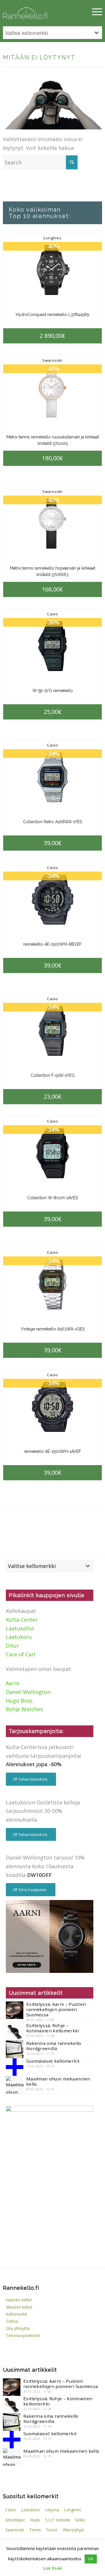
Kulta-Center (22, 1620)
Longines (52, 238)
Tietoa (12, 2321)
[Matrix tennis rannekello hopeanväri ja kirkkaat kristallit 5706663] (52, 524)
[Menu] (94, 12)
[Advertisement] (50, 2218)
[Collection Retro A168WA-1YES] (52, 777)
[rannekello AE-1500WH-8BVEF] (52, 900)
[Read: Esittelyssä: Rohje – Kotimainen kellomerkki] (15, 2031)
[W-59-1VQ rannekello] (52, 646)
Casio (52, 614)
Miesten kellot (19, 2307)
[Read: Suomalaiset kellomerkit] (15, 2067)
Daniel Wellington (28, 1692)
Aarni (12, 1683)
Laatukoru (19, 1637)
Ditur (12, 1646)
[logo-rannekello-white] (38, 12)
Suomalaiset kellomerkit (53, 2061)
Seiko (80, 2520)
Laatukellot (20, 1628)
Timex (35, 2530)
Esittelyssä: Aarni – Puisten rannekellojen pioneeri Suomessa (56, 2009)
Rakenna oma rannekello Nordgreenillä (54, 2046)
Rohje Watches (24, 1709)
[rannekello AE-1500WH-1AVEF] (52, 1407)
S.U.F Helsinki (58, 2520)
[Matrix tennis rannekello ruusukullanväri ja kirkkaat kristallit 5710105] (52, 393)
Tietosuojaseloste (23, 2335)
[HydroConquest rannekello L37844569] (52, 270)
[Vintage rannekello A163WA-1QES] (52, 1285)
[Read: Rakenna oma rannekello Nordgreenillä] (15, 2049)
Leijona (52, 2510)
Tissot (52, 2530)
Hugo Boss (19, 1701)
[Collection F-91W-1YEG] (52, 1031)
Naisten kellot (19, 2300)
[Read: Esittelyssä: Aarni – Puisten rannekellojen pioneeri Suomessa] (15, 2010)
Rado (35, 2520)
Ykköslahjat (73, 2530)
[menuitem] (94, 12)
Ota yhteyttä (18, 2328)
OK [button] (91, 2559)
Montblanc (15, 2520)
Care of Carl (21, 1654)
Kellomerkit (16, 2314)
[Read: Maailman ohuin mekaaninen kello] (15, 2085)
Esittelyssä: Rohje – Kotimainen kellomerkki (53, 2028)
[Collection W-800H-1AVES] (52, 1153)
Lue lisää (52, 2568)
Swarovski (52, 360)
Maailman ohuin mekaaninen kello (58, 2081)
